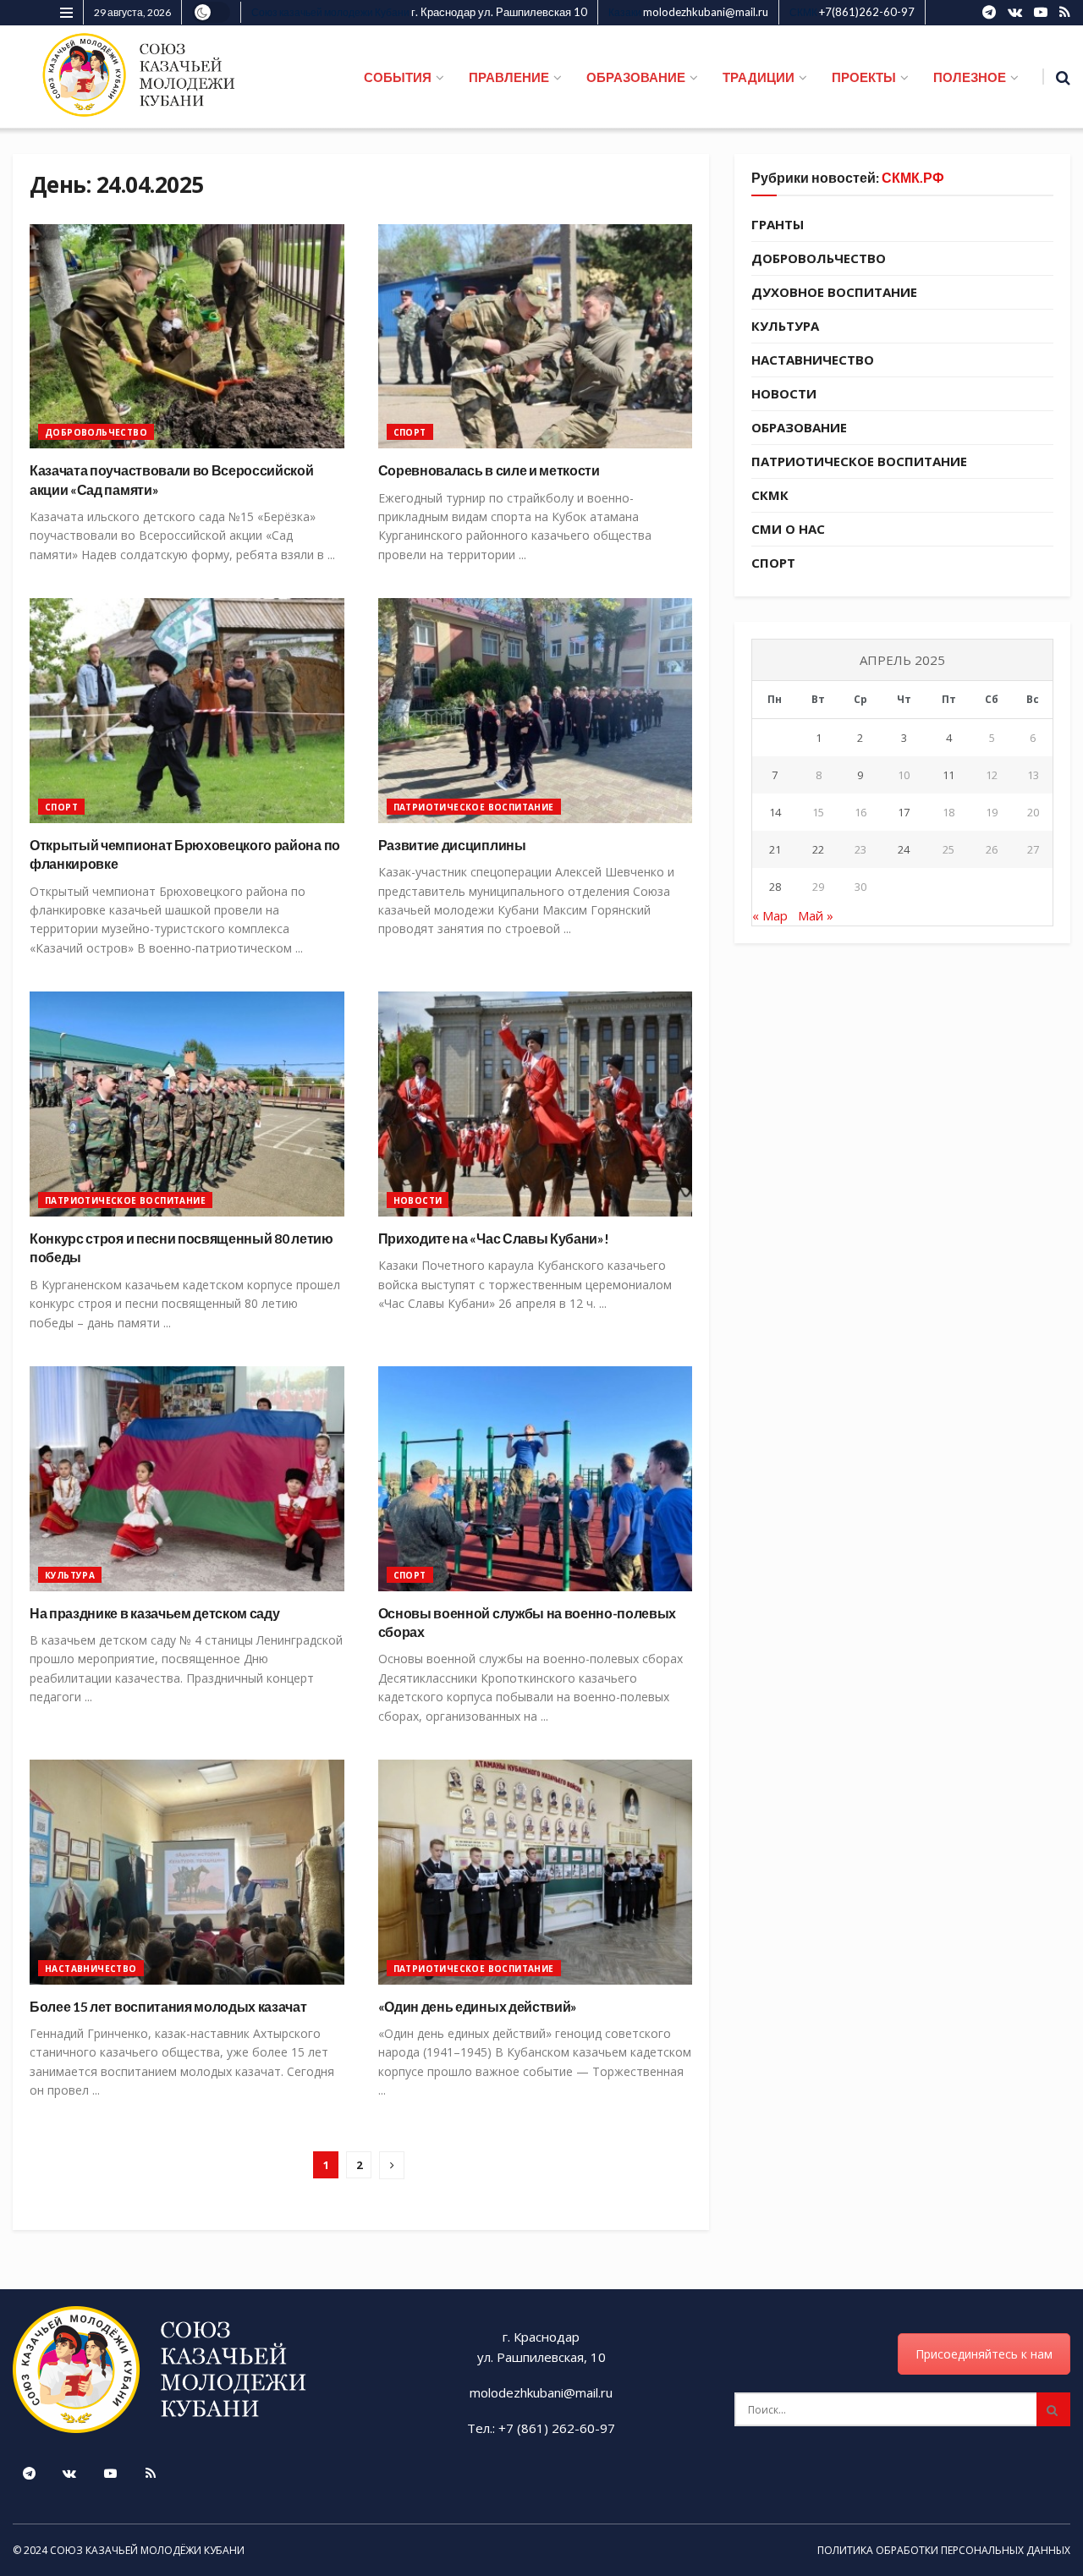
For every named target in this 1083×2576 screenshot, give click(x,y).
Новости (418, 1200)
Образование (799, 427)
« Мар (770, 915)
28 (775, 887)
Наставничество (91, 1969)
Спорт (410, 432)
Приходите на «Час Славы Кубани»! (494, 1238)
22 (818, 849)
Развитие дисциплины (452, 845)
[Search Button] (1053, 2409)
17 (904, 812)
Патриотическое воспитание (474, 807)
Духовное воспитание (834, 292)
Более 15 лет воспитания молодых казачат (168, 2006)
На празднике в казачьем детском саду (154, 1613)
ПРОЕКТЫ (864, 77)
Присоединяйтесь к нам (984, 2354)
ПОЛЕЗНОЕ (970, 77)
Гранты (778, 224)
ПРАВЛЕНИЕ (509, 77)
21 (775, 849)
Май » (816, 915)
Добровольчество (96, 432)
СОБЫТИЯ (398, 77)
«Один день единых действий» (478, 2006)
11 (948, 775)
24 (904, 849)
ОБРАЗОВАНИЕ (636, 77)
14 (775, 812)
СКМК (770, 495)
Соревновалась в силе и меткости (489, 470)
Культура (70, 1575)
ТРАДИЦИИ (759, 77)
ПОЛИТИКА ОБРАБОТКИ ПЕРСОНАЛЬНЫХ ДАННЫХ (944, 2550)
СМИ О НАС (788, 529)
